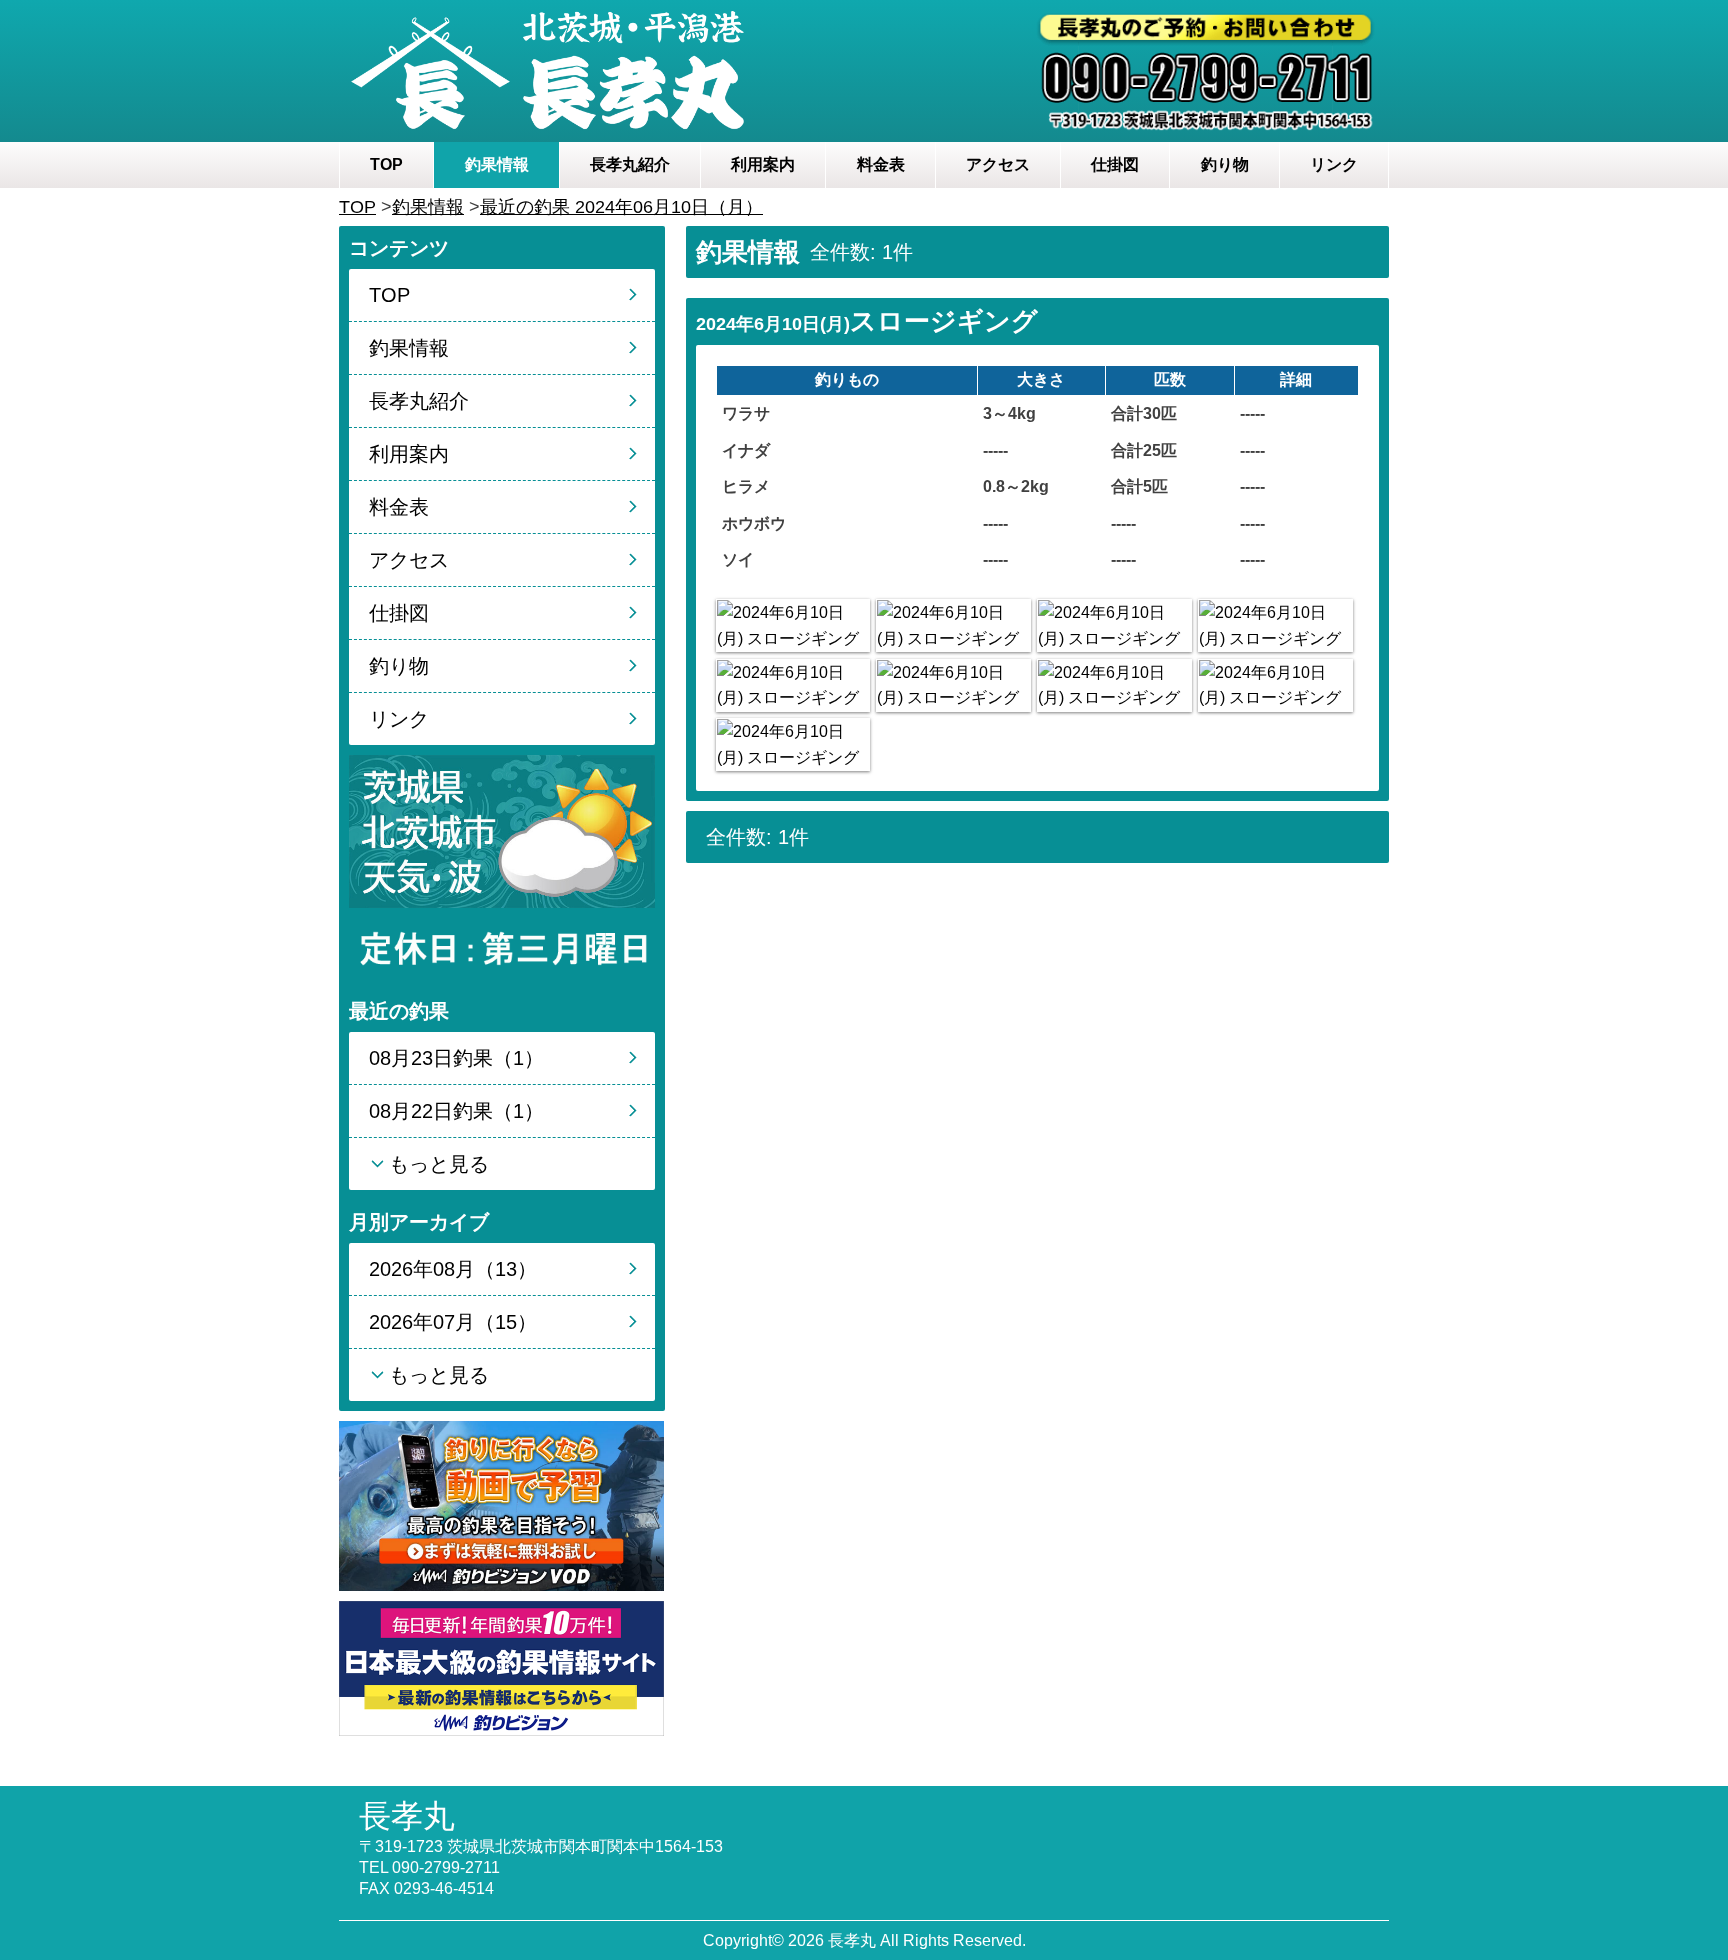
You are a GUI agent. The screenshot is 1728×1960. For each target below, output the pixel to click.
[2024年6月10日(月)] (793, 625)
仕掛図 (1115, 164)
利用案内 (763, 164)
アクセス (998, 164)
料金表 (881, 164)
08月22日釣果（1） (456, 1111)
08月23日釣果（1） (456, 1058)
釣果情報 (497, 164)
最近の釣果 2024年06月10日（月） (621, 207)
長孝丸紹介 (630, 164)
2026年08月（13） (453, 1269)
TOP (386, 164)
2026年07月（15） (453, 1322)
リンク (1334, 164)
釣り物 (1225, 164)
